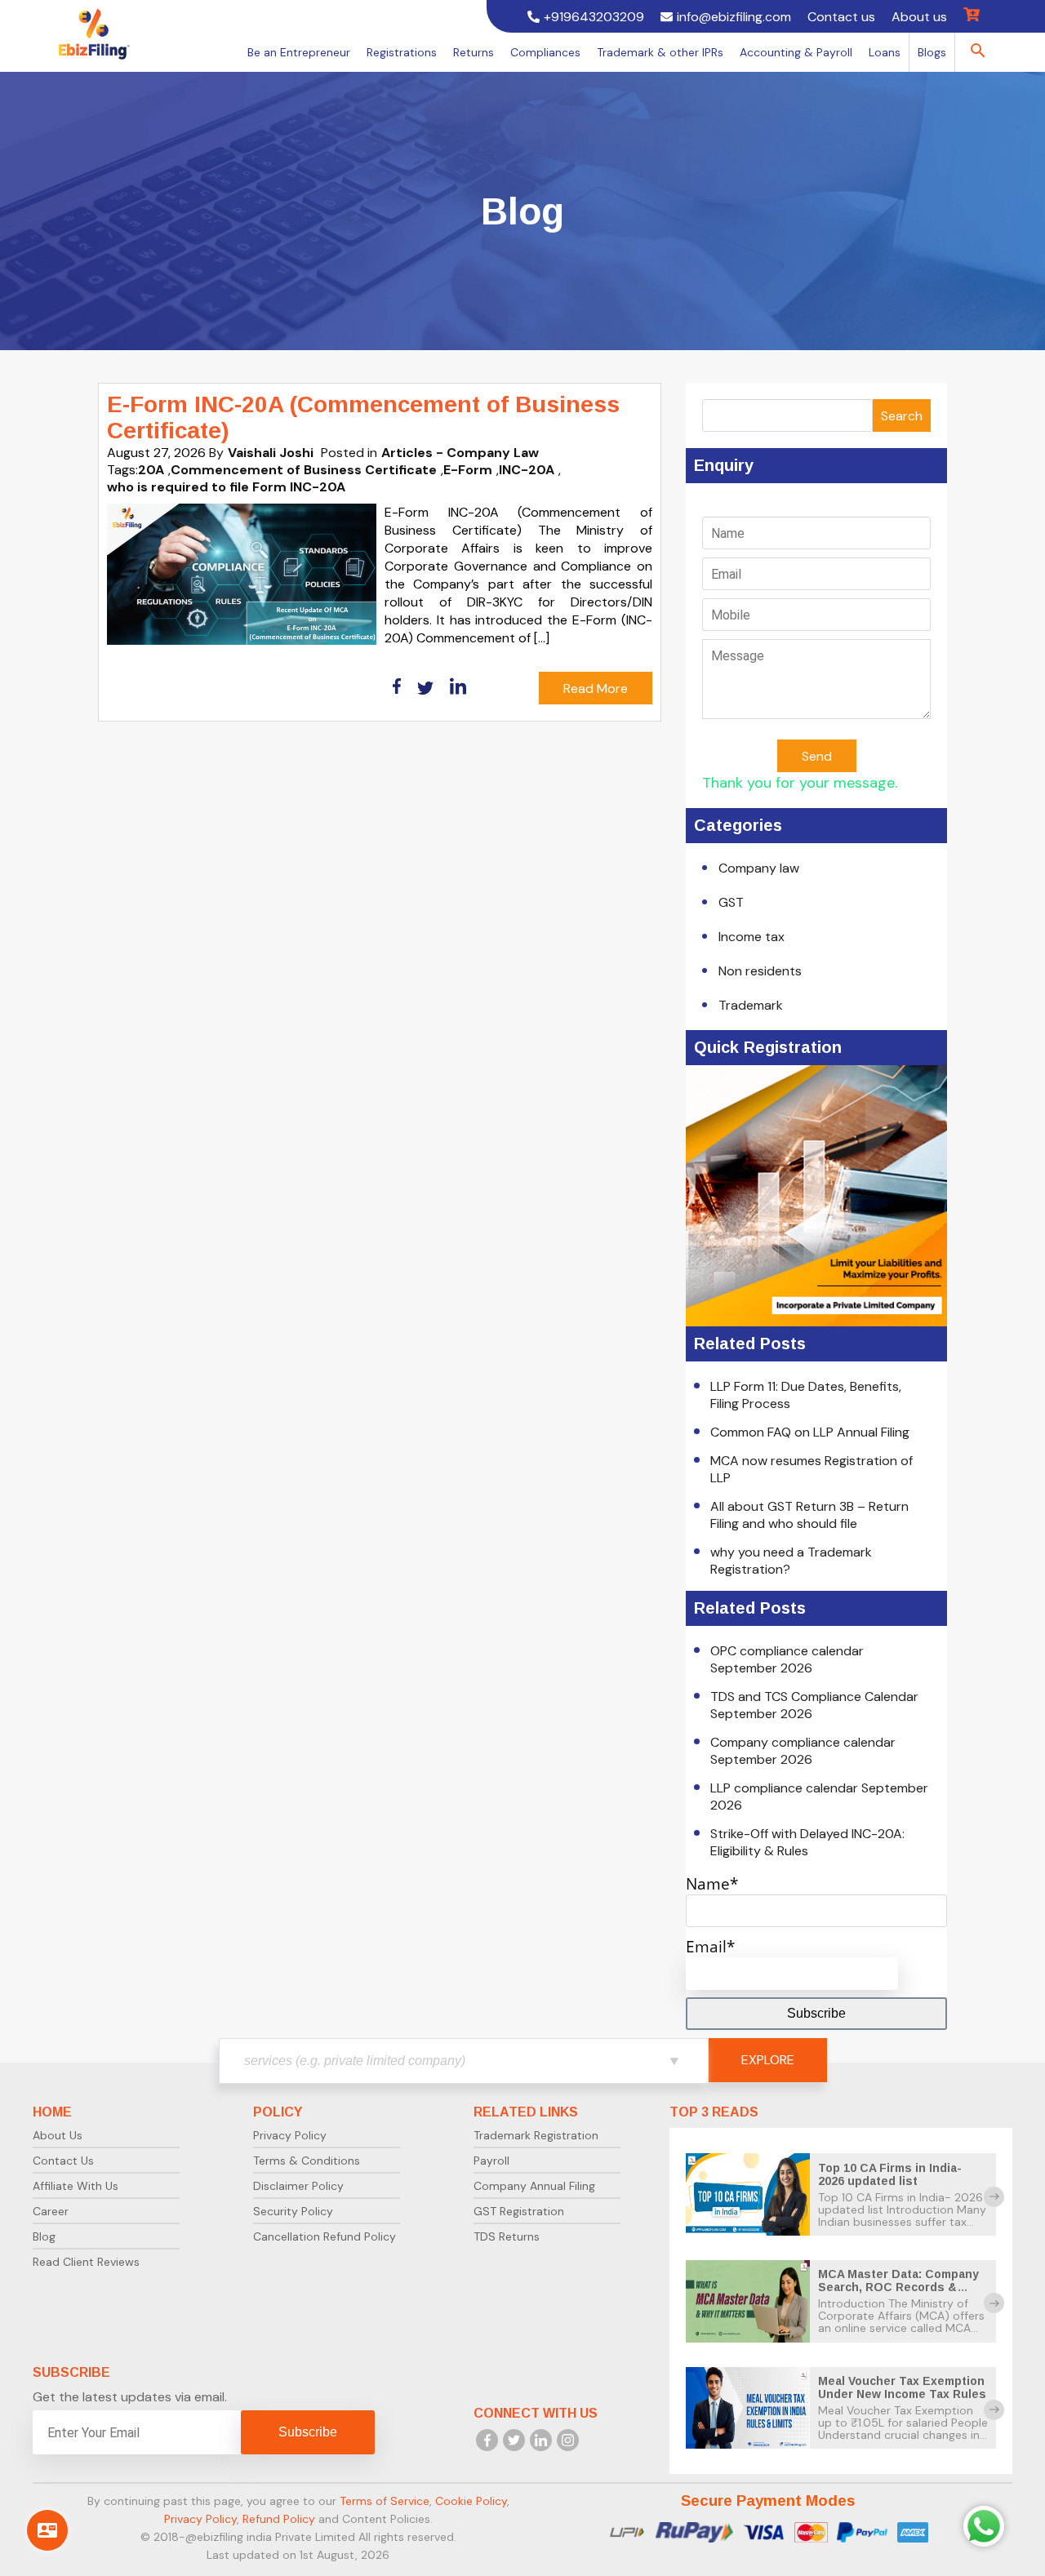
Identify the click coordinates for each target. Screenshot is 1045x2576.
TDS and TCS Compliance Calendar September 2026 (814, 1705)
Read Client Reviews (86, 2262)
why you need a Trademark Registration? (791, 1561)
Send (817, 756)
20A (151, 470)
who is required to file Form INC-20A (226, 487)
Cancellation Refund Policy (325, 2236)
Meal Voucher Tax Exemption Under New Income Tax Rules (902, 2387)
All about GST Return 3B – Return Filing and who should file (809, 1515)
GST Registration (519, 2211)
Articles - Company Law (460, 453)
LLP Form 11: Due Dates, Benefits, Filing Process (806, 1395)
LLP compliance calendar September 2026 (819, 1797)
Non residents (760, 971)
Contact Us (63, 2161)
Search (902, 416)
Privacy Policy (290, 2135)
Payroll (491, 2161)
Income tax (752, 937)
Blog (44, 2236)
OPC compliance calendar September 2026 (787, 1659)
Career (51, 2211)
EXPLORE (768, 2060)
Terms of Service (385, 2501)
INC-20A (527, 470)
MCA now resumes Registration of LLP (812, 1469)
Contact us (841, 17)
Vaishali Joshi (271, 453)
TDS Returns (507, 2236)
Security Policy (293, 2211)
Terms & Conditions (307, 2161)
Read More (596, 688)
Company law (759, 868)
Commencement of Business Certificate (304, 470)
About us (919, 17)
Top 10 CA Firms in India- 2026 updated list (890, 2174)
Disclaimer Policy (298, 2186)
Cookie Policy (471, 2501)
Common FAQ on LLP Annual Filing (810, 1432)
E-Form (468, 470)
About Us (58, 2135)
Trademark (751, 1005)
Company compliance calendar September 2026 (803, 1751)
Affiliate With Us (76, 2186)
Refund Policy (279, 2519)
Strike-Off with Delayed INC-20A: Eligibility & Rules (807, 1842)
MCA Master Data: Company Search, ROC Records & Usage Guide (898, 2287)
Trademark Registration (536, 2135)
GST (731, 902)
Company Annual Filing (534, 2186)
